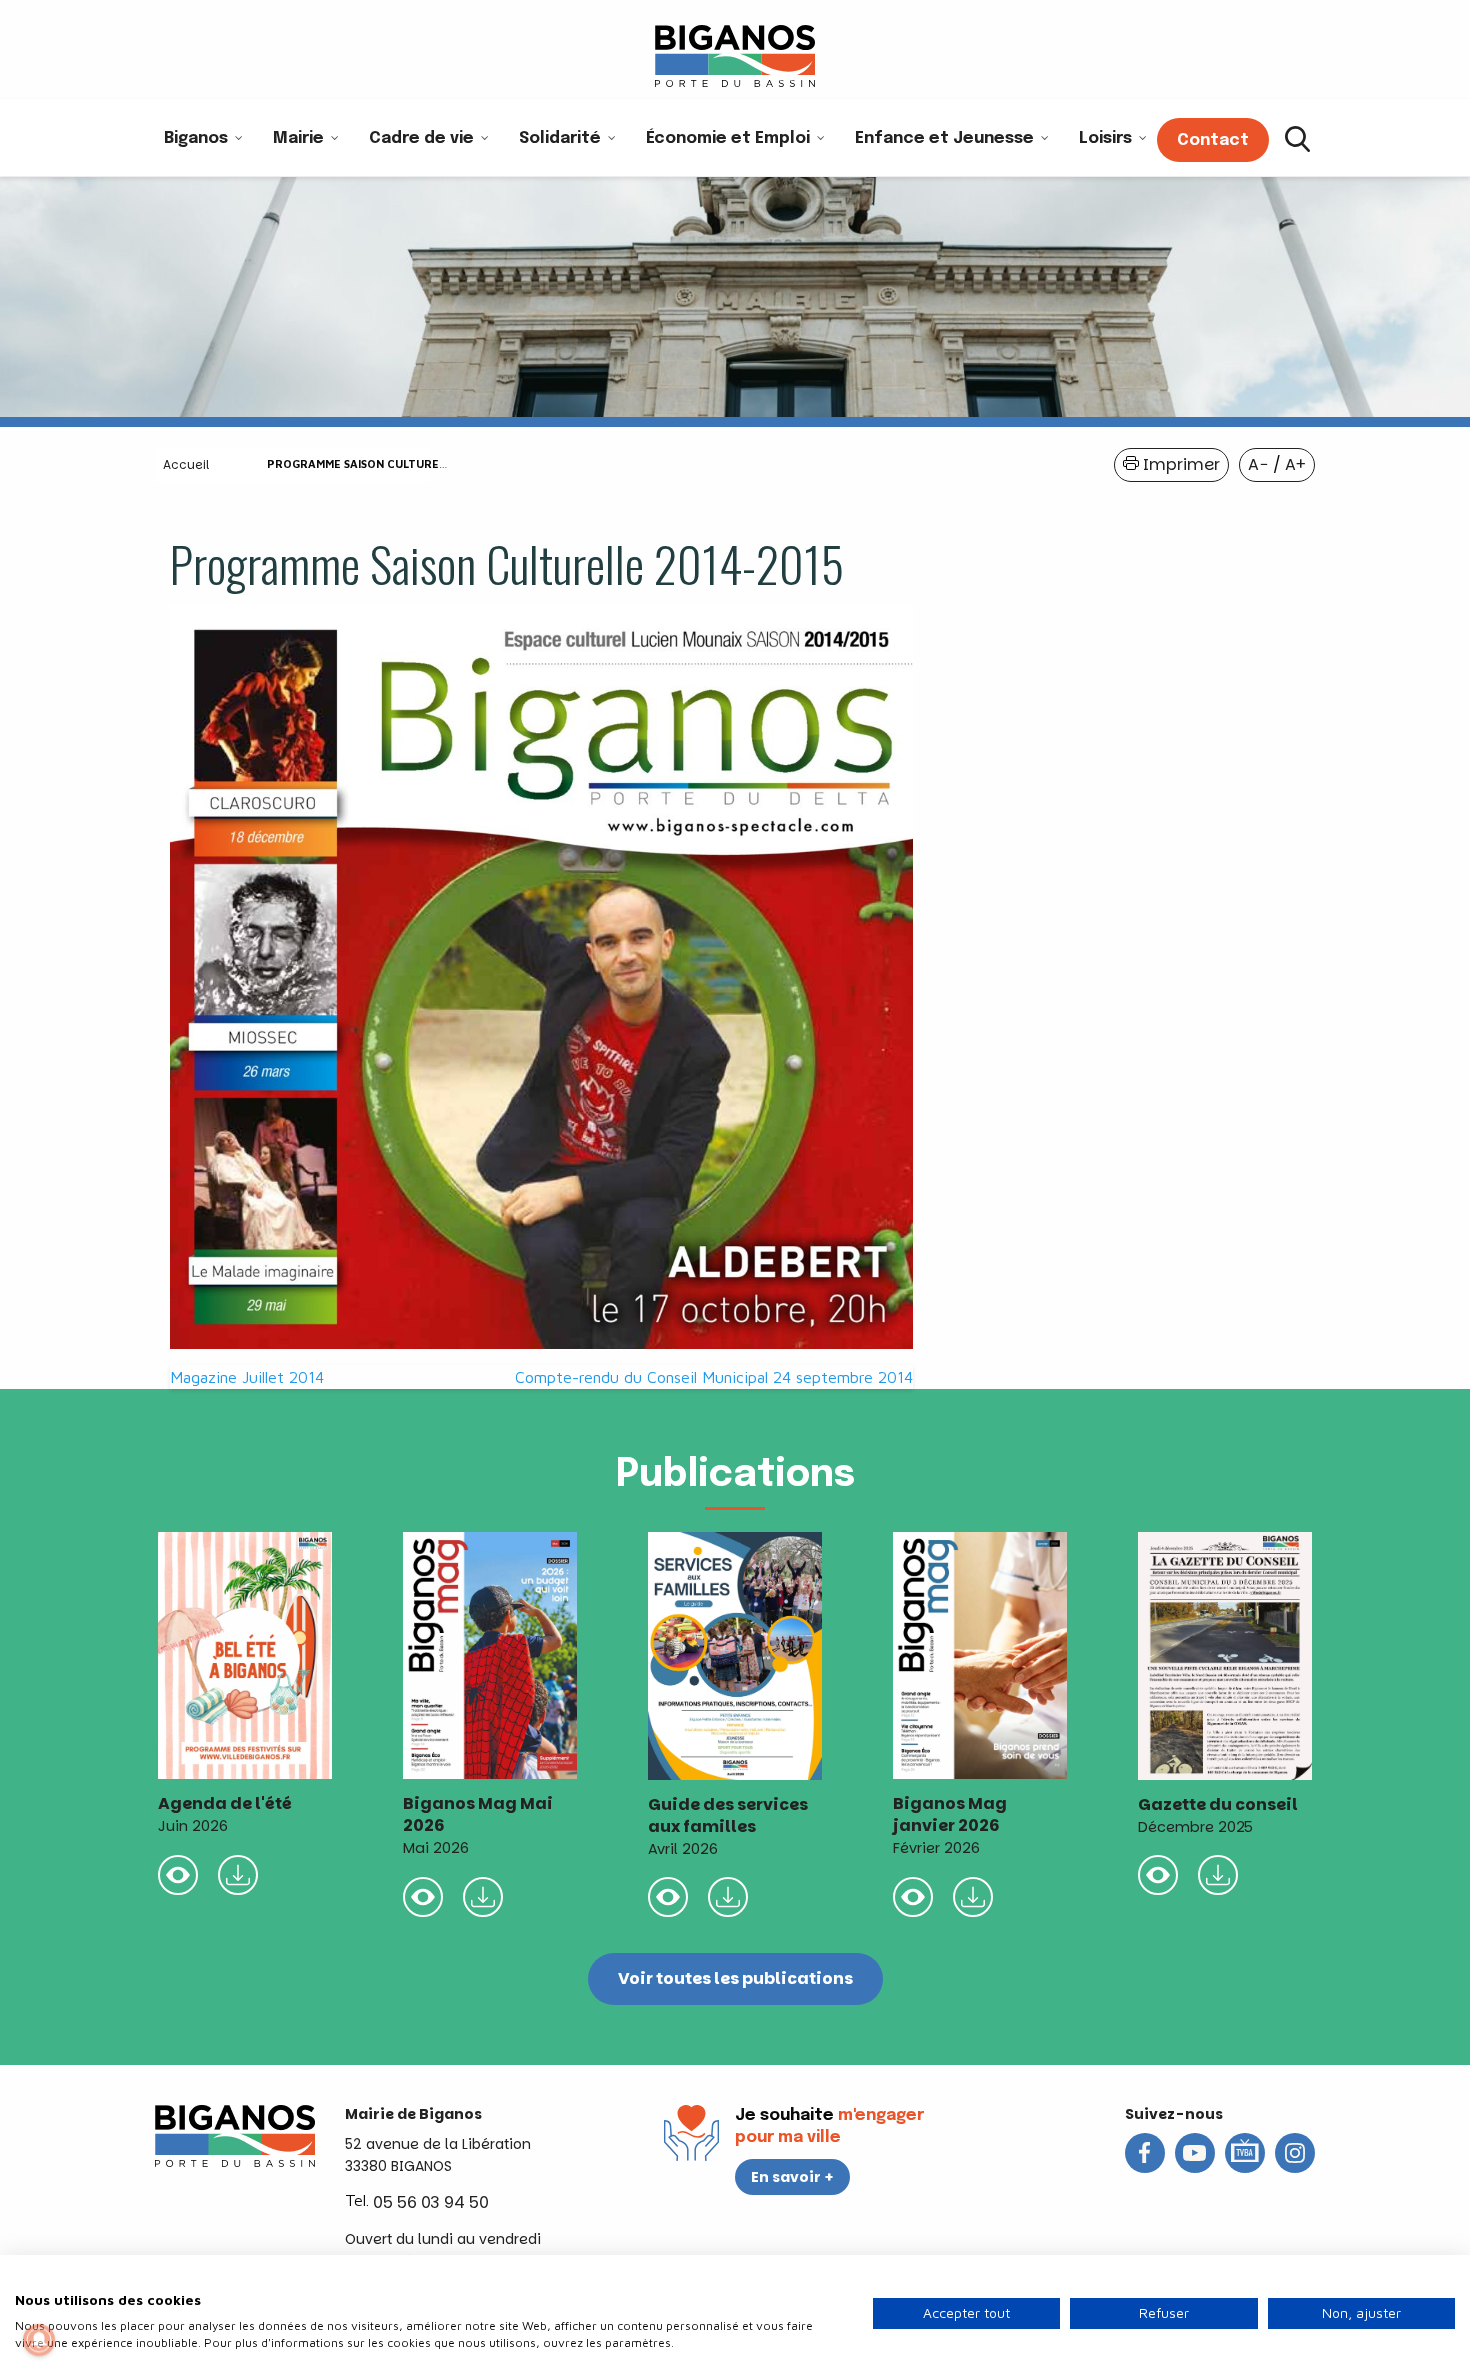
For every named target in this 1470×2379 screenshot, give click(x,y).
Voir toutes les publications (735, 1978)
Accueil (186, 464)
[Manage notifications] (39, 2340)
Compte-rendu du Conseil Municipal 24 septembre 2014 (714, 1377)
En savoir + (792, 2177)
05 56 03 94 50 (431, 2202)
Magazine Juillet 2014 (247, 1377)
